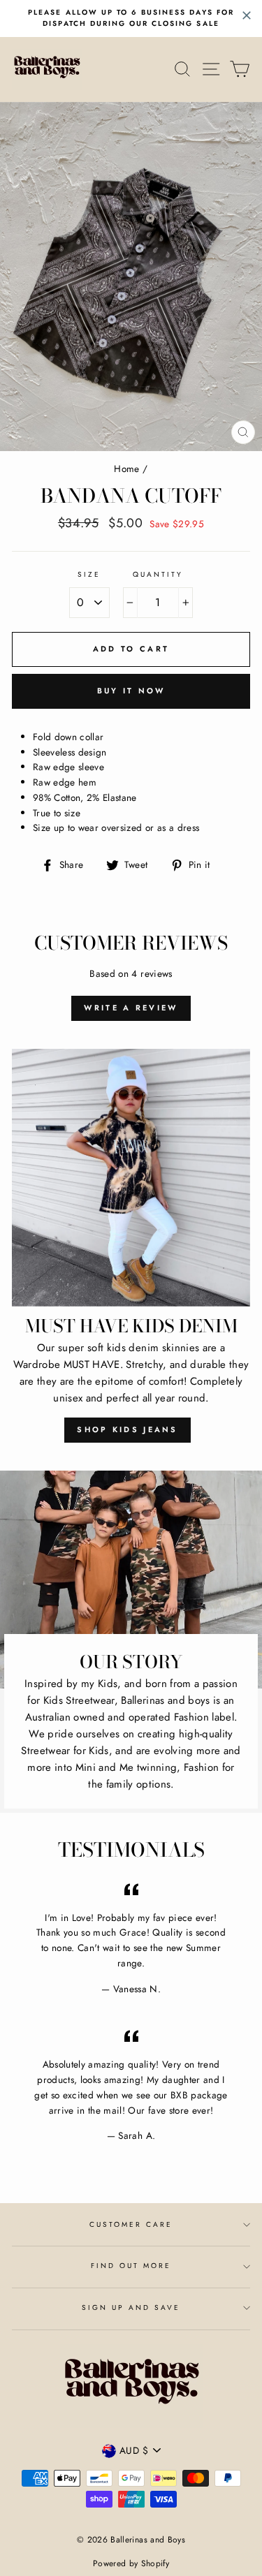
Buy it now (131, 691)
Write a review (131, 1008)
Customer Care (131, 2224)
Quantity (158, 574)
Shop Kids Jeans (128, 1429)
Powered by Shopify (131, 2563)
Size (89, 574)
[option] (131, 19)
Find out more (131, 2266)
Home (126, 469)
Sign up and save (131, 2308)
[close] (247, 15)
